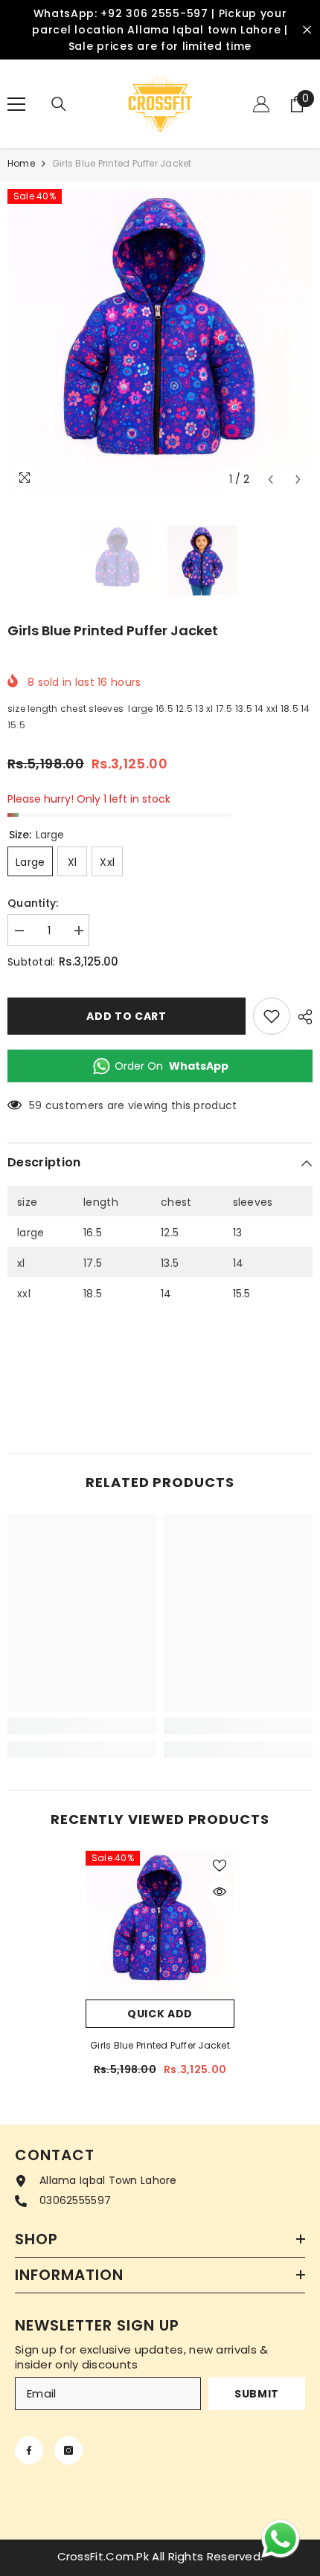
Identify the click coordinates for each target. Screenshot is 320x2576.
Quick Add (160, 2014)
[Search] (59, 104)
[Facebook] (29, 2450)
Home (21, 163)
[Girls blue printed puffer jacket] (160, 1925)
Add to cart (127, 1016)
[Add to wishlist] (272, 1016)
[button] (271, 479)
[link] (82, 1726)
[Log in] (261, 104)
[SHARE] (301, 1017)
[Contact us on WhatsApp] (281, 2539)
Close (307, 30)
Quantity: (33, 903)
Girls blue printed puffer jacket (160, 2045)
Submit (257, 2394)
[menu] (16, 104)
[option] (160, 341)
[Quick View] (220, 1892)
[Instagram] (68, 2450)
